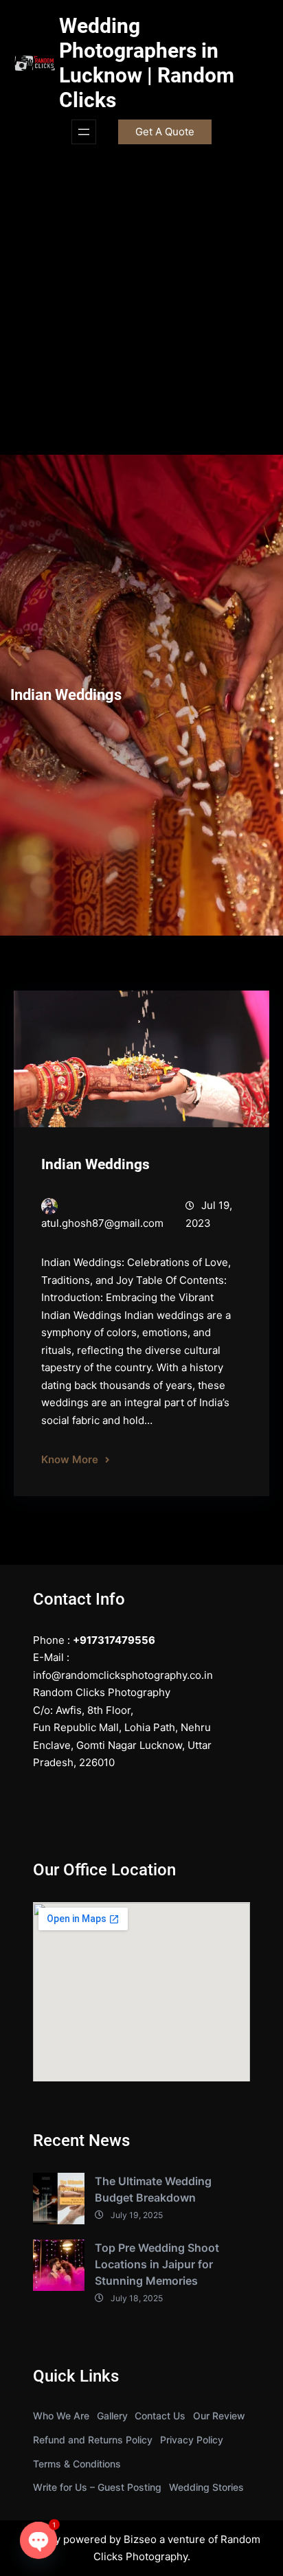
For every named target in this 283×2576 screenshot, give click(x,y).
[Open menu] (84, 132)
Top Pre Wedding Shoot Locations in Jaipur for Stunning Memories (157, 2264)
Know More (70, 1459)
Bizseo (140, 2539)
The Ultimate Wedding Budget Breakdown (153, 2189)
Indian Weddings (95, 1164)
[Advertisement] (141, 306)
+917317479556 (114, 1640)
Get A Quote (165, 132)
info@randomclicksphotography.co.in (123, 1675)
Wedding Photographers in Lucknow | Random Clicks (147, 63)
